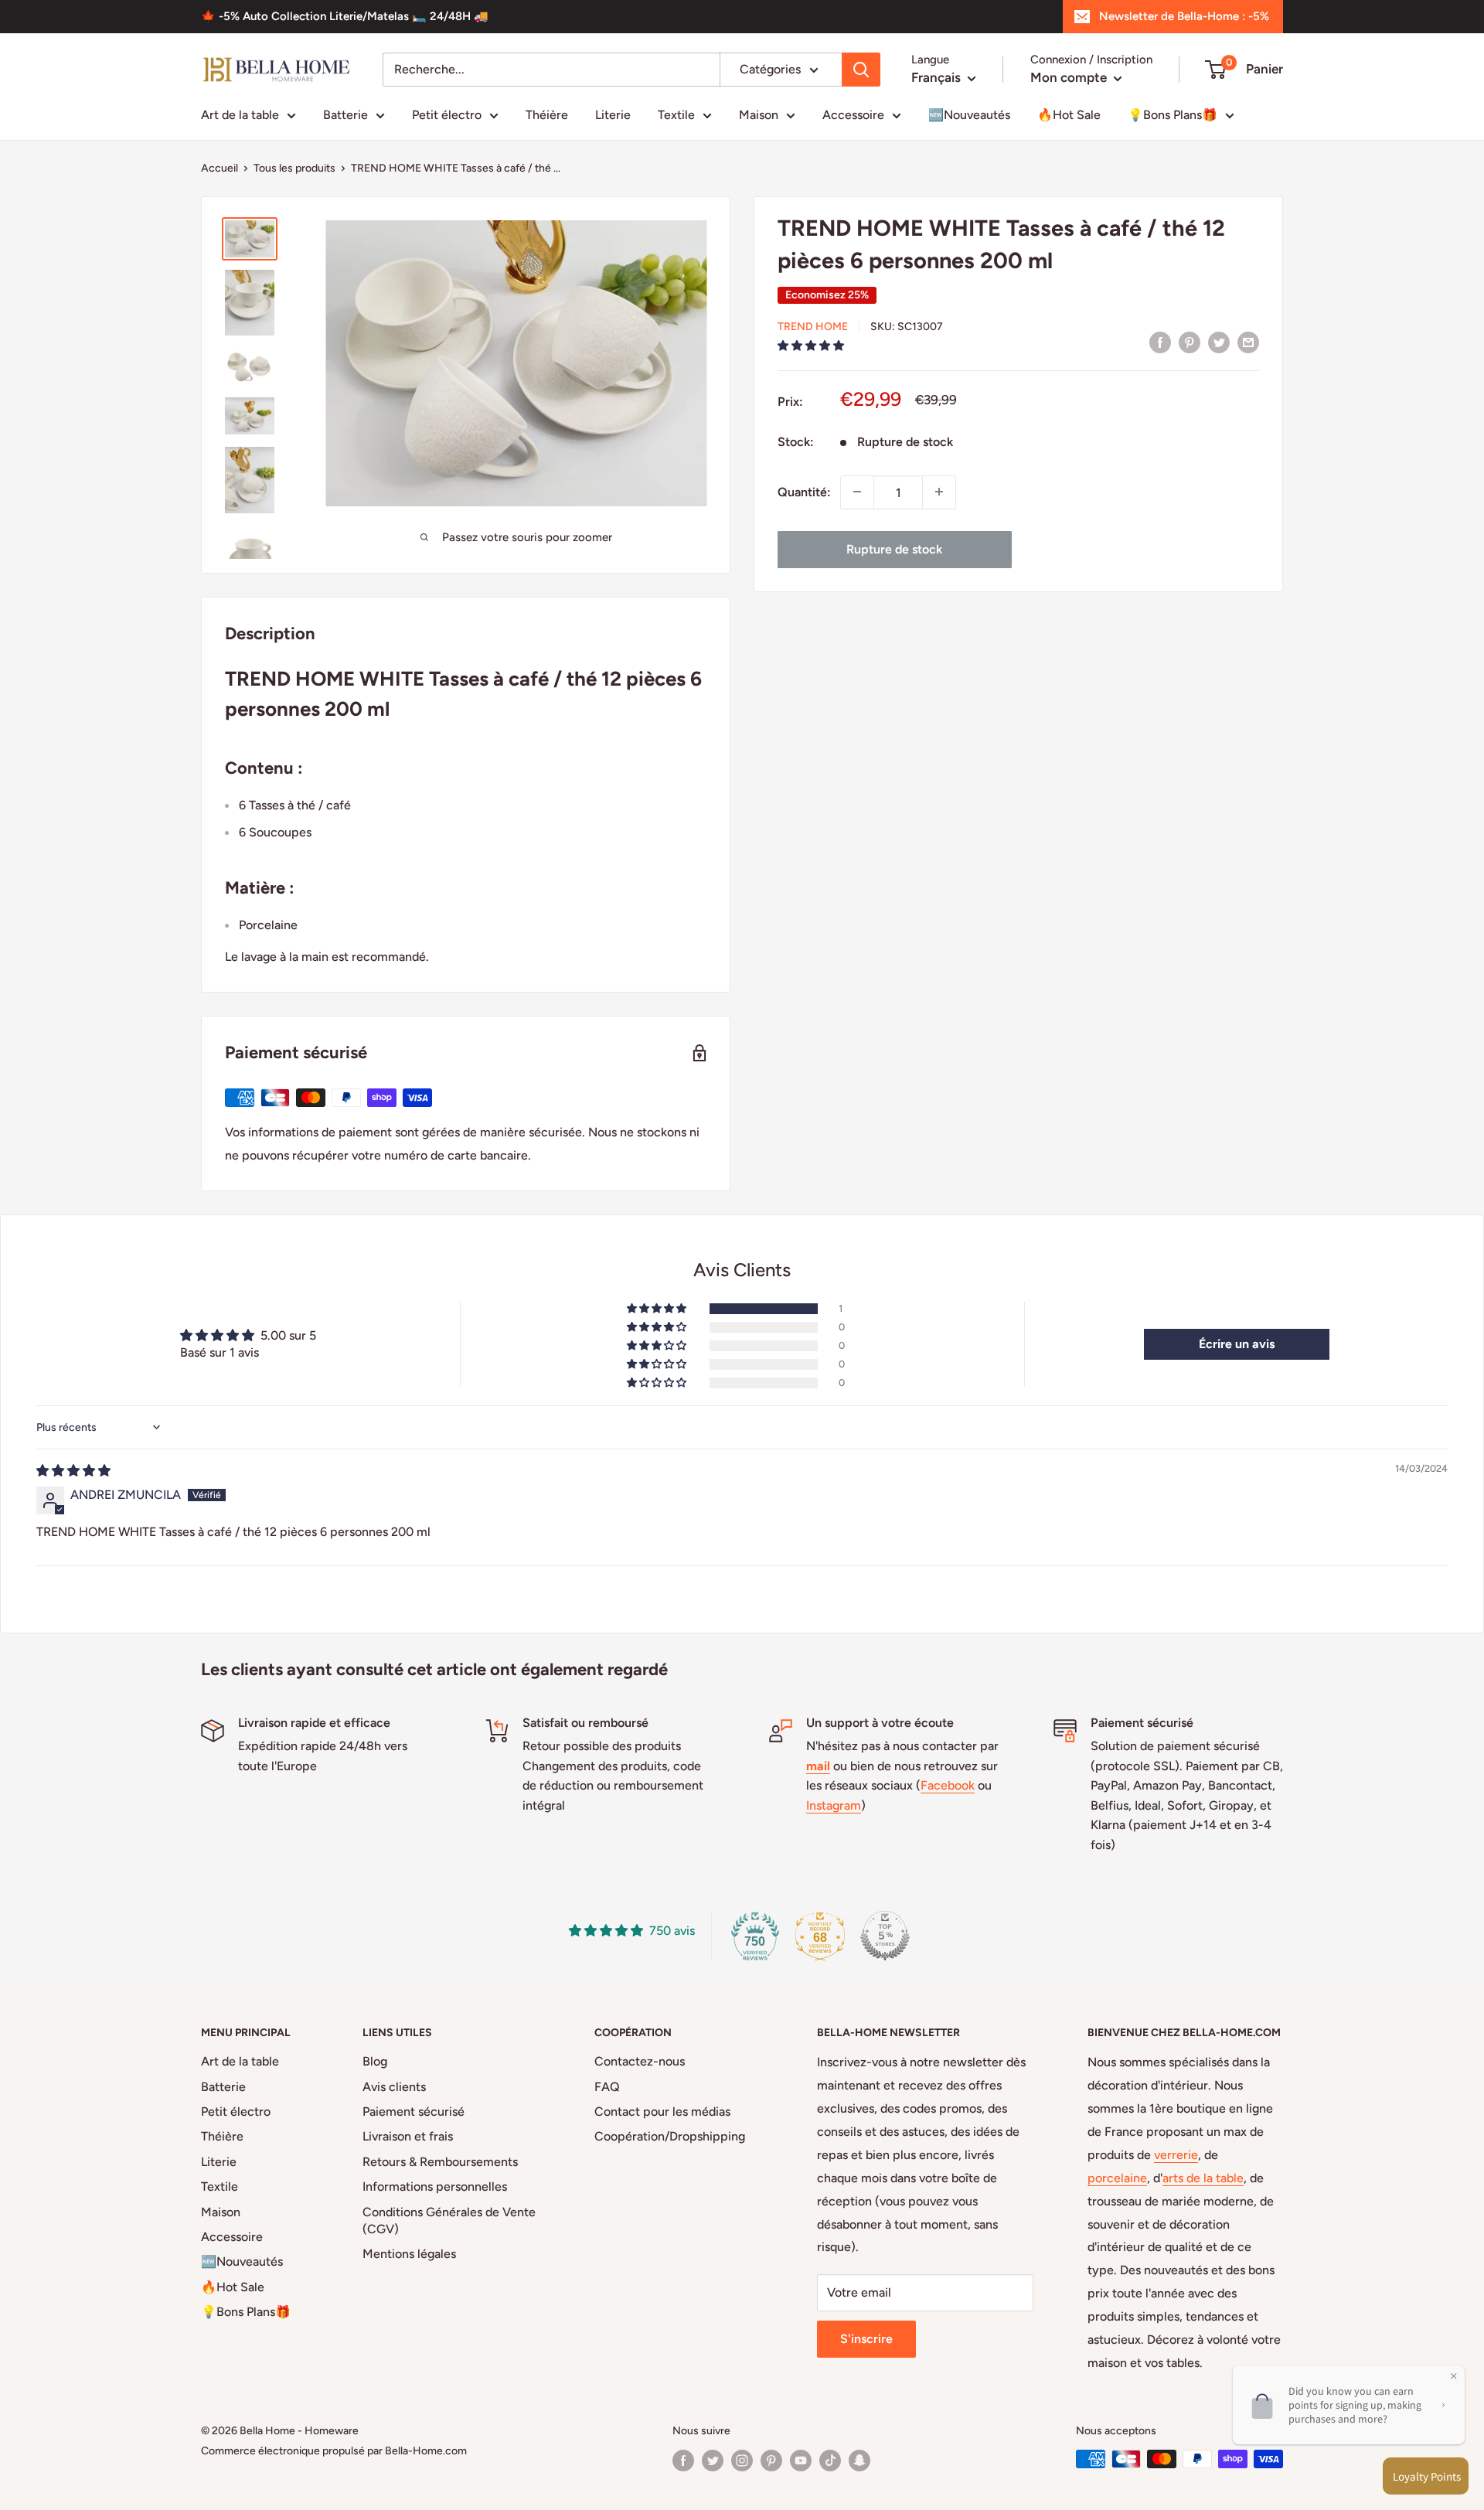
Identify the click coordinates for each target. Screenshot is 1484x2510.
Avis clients (394, 2087)
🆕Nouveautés (969, 115)
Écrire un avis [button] (1237, 1344)
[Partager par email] (1248, 342)
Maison (759, 115)
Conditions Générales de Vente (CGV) (449, 2221)
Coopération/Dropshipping (670, 2136)
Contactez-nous (640, 2061)
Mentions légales (409, 2254)
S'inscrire (866, 2339)
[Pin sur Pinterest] (1190, 342)
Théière (547, 115)
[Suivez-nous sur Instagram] (742, 2461)
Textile (676, 115)
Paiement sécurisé (414, 2112)
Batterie (345, 115)
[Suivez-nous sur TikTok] (830, 2461)
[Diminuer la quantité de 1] (857, 492)
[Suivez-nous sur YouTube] (801, 2461)
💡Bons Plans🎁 (1173, 115)
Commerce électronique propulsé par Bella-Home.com (334, 2451)
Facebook (948, 1785)
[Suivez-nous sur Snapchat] (859, 2461)
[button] (811, 345)
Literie (613, 115)
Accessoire (853, 115)
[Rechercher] (861, 70)
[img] (73, 1471)
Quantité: (804, 492)
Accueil (220, 168)
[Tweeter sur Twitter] (1219, 342)
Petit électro (447, 115)
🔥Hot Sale (1069, 115)
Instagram (834, 1805)
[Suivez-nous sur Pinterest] (771, 2461)
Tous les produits (294, 168)
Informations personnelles (435, 2186)
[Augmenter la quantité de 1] (939, 492)
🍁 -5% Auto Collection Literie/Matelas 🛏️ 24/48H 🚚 (345, 16)
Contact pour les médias (662, 2112)
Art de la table (240, 115)
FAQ (607, 2087)
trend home (813, 327)
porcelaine (1117, 2178)
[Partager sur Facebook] (1160, 342)
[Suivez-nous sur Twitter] (713, 2461)
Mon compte (1070, 77)
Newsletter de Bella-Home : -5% (1184, 16)
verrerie (1176, 2155)
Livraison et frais (408, 2136)
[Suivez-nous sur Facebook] (683, 2461)
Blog (375, 2061)
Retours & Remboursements (440, 2162)
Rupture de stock (894, 548)
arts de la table (1203, 2178)
